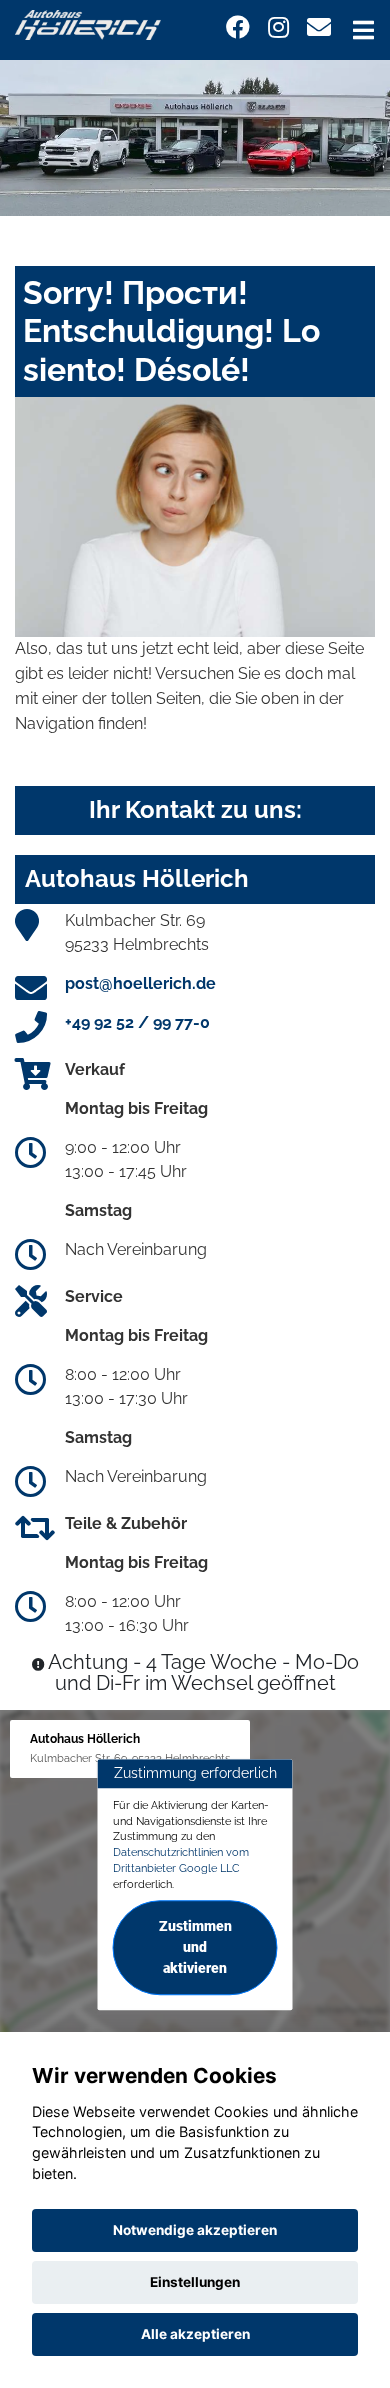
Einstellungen (195, 2282)
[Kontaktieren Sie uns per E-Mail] (319, 27)
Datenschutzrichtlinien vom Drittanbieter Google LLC (181, 1860)
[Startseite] (88, 23)
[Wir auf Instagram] (278, 27)
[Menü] (363, 30)
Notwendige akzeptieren (195, 2230)
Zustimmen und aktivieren (195, 1948)
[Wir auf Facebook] (238, 27)
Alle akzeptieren (195, 2334)
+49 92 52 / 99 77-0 (137, 1022)
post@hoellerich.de (140, 983)
